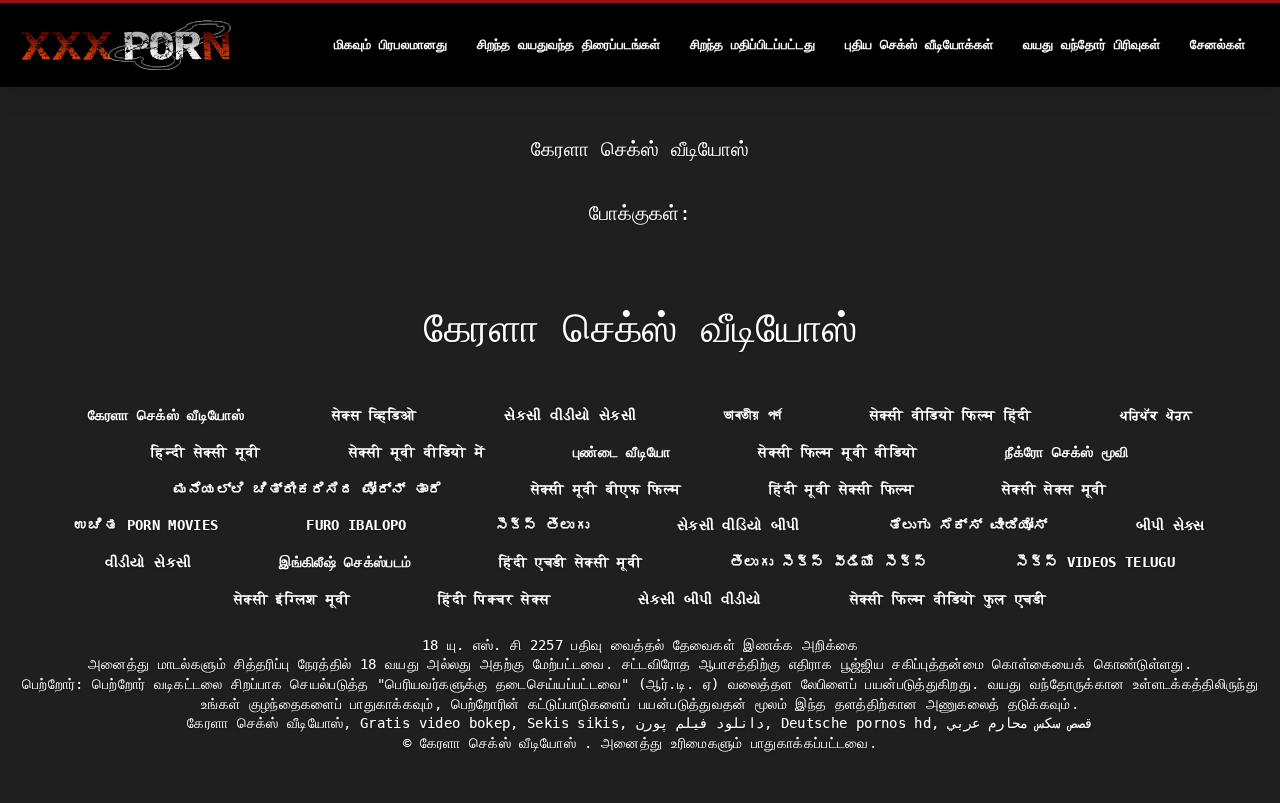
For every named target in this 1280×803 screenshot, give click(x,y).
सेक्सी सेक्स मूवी (1054, 489)
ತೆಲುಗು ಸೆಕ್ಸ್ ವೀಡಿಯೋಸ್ (968, 525)
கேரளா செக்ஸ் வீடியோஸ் (166, 415)
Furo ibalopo (356, 525)
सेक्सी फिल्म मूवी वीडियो (837, 452)
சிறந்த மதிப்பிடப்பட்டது (752, 44)
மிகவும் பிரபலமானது (390, 44)
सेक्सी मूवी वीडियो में (417, 452)
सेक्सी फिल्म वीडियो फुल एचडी (948, 599)
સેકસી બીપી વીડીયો (700, 599)
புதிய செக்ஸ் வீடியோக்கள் (919, 44)
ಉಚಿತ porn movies (146, 525)
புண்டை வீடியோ (621, 452)
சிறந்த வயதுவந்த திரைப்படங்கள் (568, 44)
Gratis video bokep (435, 723)
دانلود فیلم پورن (700, 723)
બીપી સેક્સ (1170, 525)
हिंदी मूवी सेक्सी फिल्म (841, 489)
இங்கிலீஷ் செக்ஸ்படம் (345, 562)
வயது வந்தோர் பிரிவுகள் (1091, 44)
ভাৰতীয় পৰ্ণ (752, 415)
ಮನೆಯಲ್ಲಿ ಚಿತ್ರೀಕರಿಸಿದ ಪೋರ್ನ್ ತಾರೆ (308, 489)
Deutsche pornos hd (856, 723)
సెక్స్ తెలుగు (542, 525)
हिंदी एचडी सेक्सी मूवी (570, 562)
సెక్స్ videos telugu (1095, 562)
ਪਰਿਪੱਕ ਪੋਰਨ (1156, 415)
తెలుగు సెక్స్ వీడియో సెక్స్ (828, 562)
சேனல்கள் (1217, 44)
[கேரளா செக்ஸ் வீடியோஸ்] (125, 45)
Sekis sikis (573, 723)
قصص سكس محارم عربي (1020, 723)
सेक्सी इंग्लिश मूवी (292, 599)
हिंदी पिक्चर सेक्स (494, 599)
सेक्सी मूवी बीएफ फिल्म (606, 489)
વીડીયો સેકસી (148, 562)
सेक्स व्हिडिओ (374, 415)
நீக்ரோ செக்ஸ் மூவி (1067, 452)
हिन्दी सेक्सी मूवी (206, 452)
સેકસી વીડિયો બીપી (738, 525)
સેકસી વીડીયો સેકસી (570, 415)
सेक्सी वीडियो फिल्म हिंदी (951, 415)
